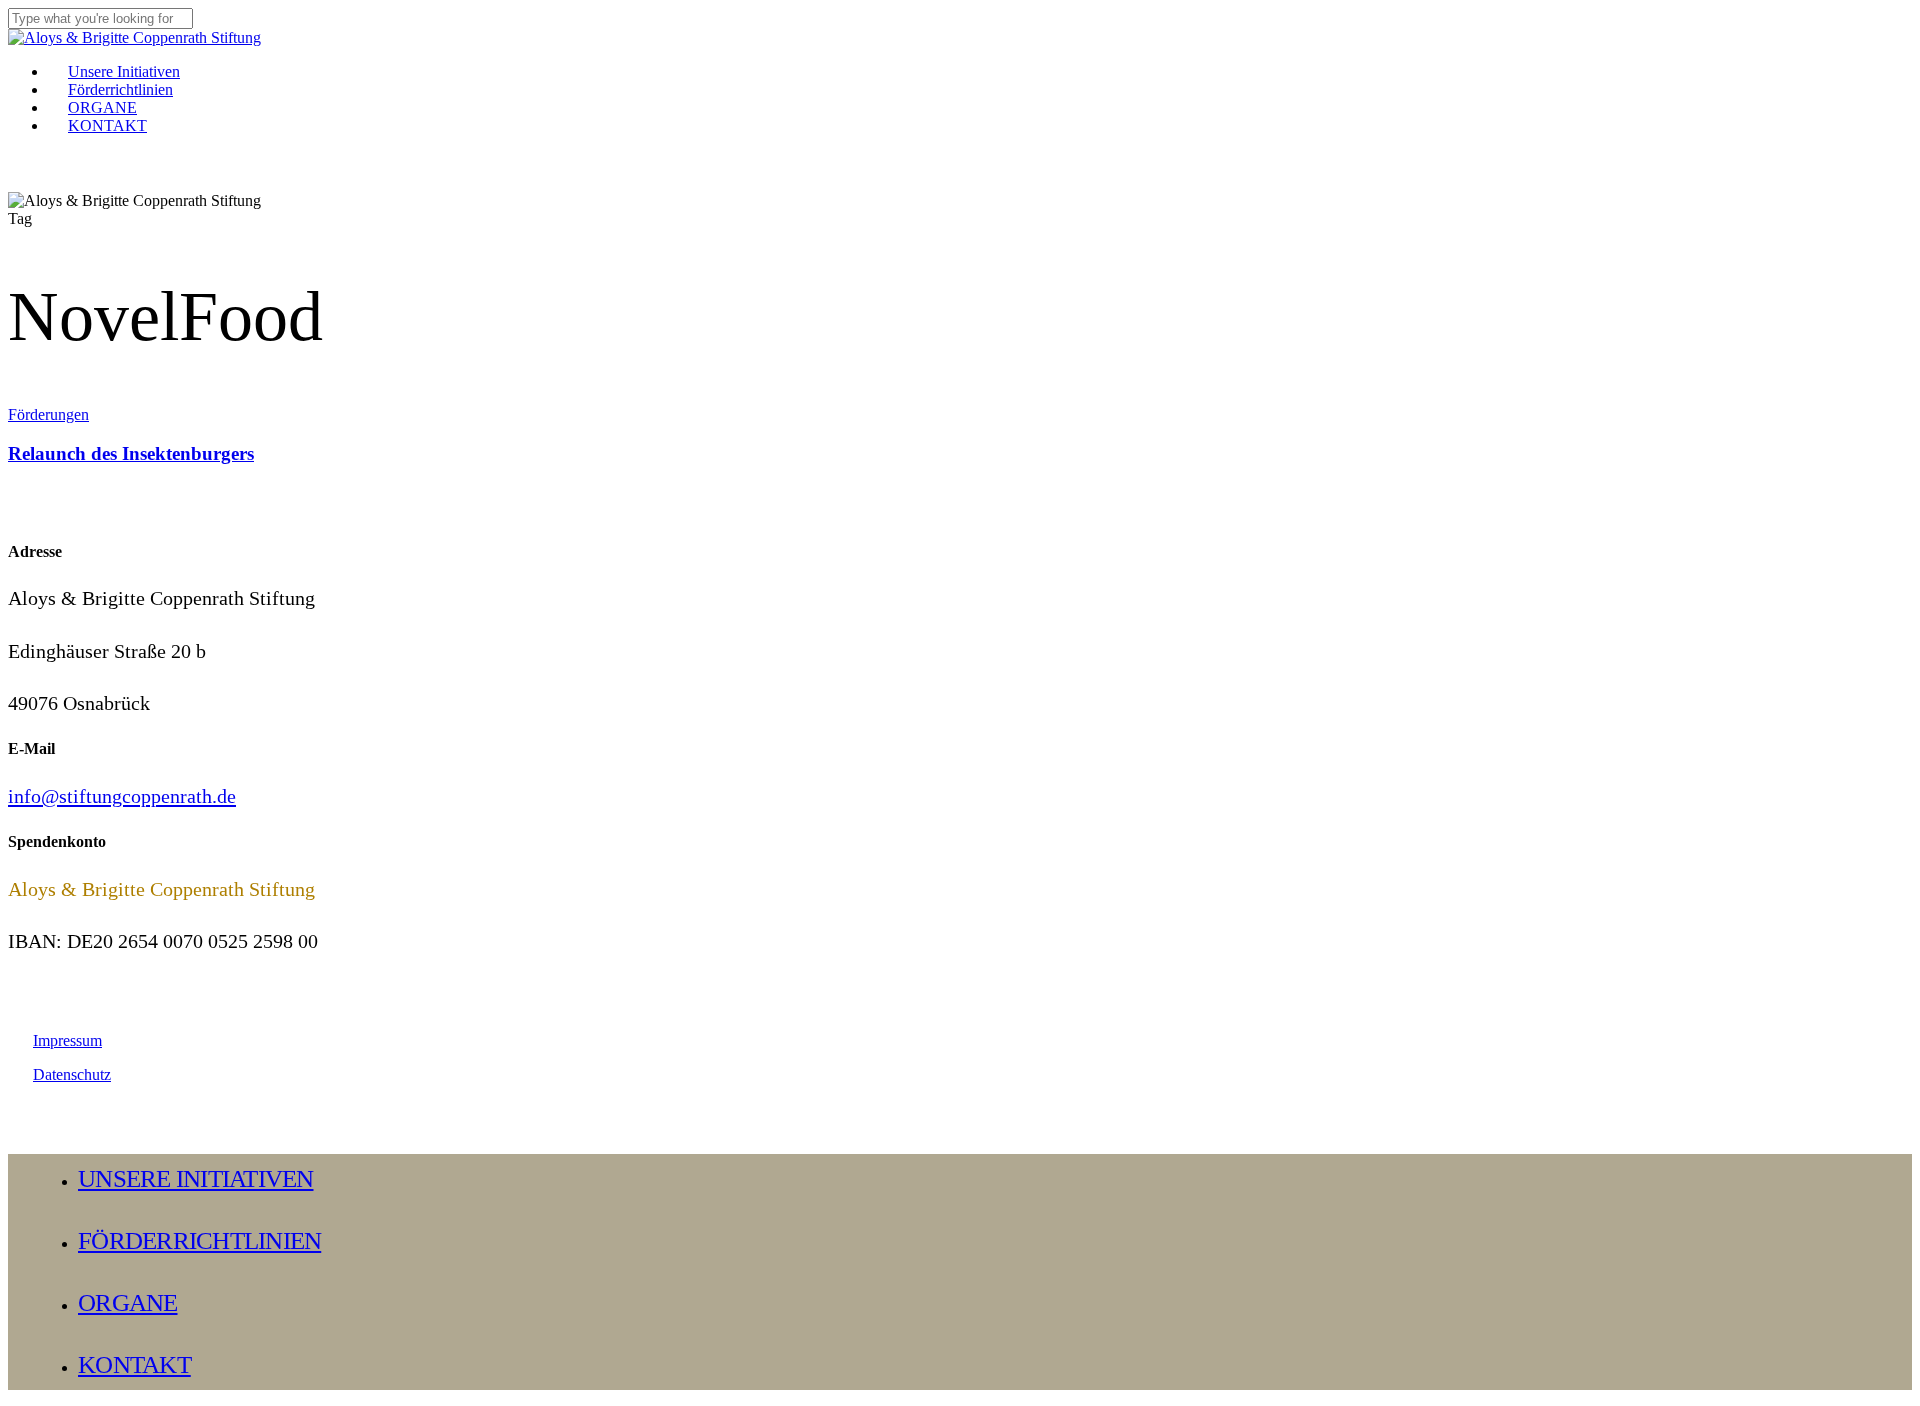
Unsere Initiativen (196, 1178)
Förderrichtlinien (199, 1240)
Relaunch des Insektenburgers (131, 453)
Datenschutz (72, 1074)
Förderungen (48, 414)
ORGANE (128, 1302)
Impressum (67, 1040)
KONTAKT (134, 1364)
